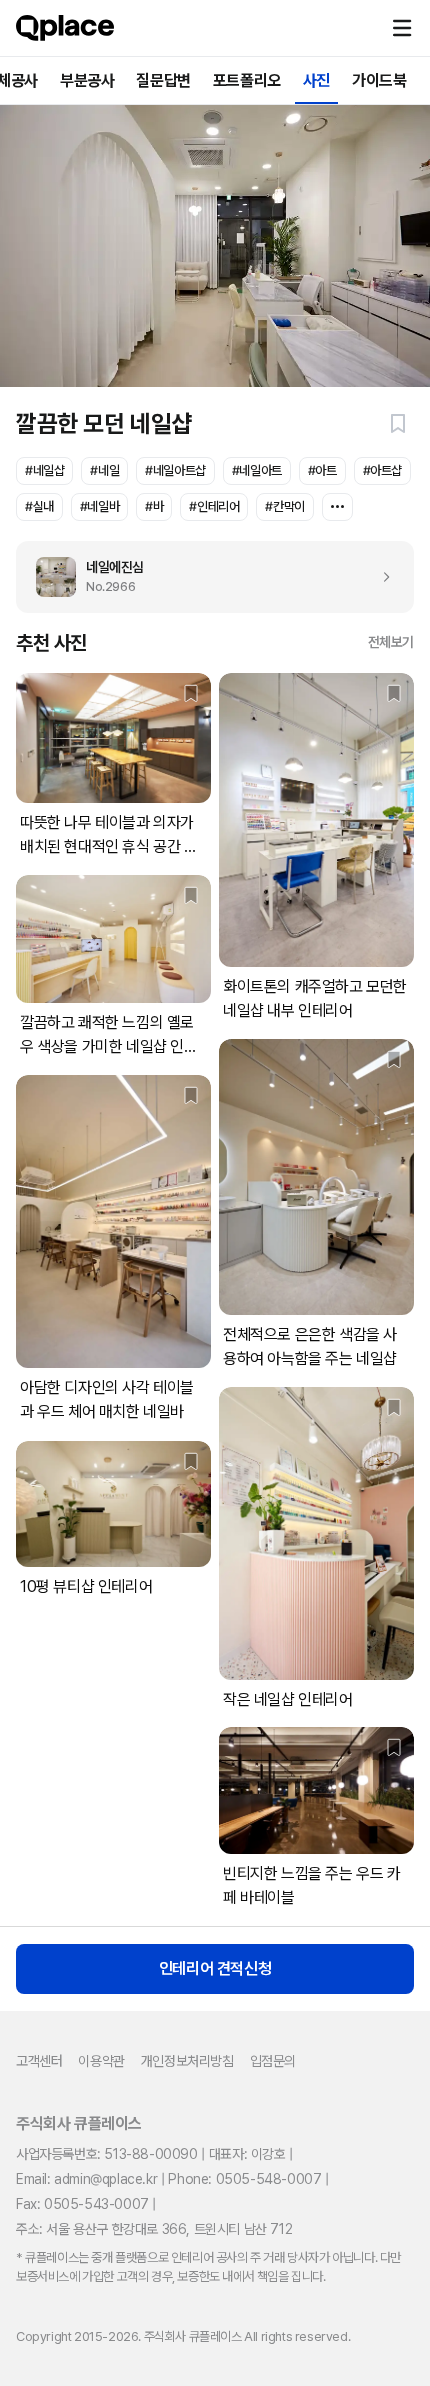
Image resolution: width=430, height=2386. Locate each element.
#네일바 (99, 506)
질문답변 (163, 80)
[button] (402, 28)
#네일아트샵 (175, 470)
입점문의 (273, 2061)
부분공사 (87, 80)
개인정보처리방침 (187, 2061)
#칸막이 (284, 506)
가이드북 (379, 80)
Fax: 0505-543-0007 (82, 2204)
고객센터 (39, 2061)
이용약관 (101, 2061)
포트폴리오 (247, 80)
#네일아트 (257, 470)
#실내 (39, 506)
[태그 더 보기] (337, 507)
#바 (154, 506)
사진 (316, 80)
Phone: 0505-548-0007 (244, 2179)
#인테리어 (214, 506)
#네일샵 (44, 470)
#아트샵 (382, 470)
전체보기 (391, 642)
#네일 (104, 470)
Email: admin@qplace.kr (86, 2179)
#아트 (322, 470)
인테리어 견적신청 (215, 1968)
